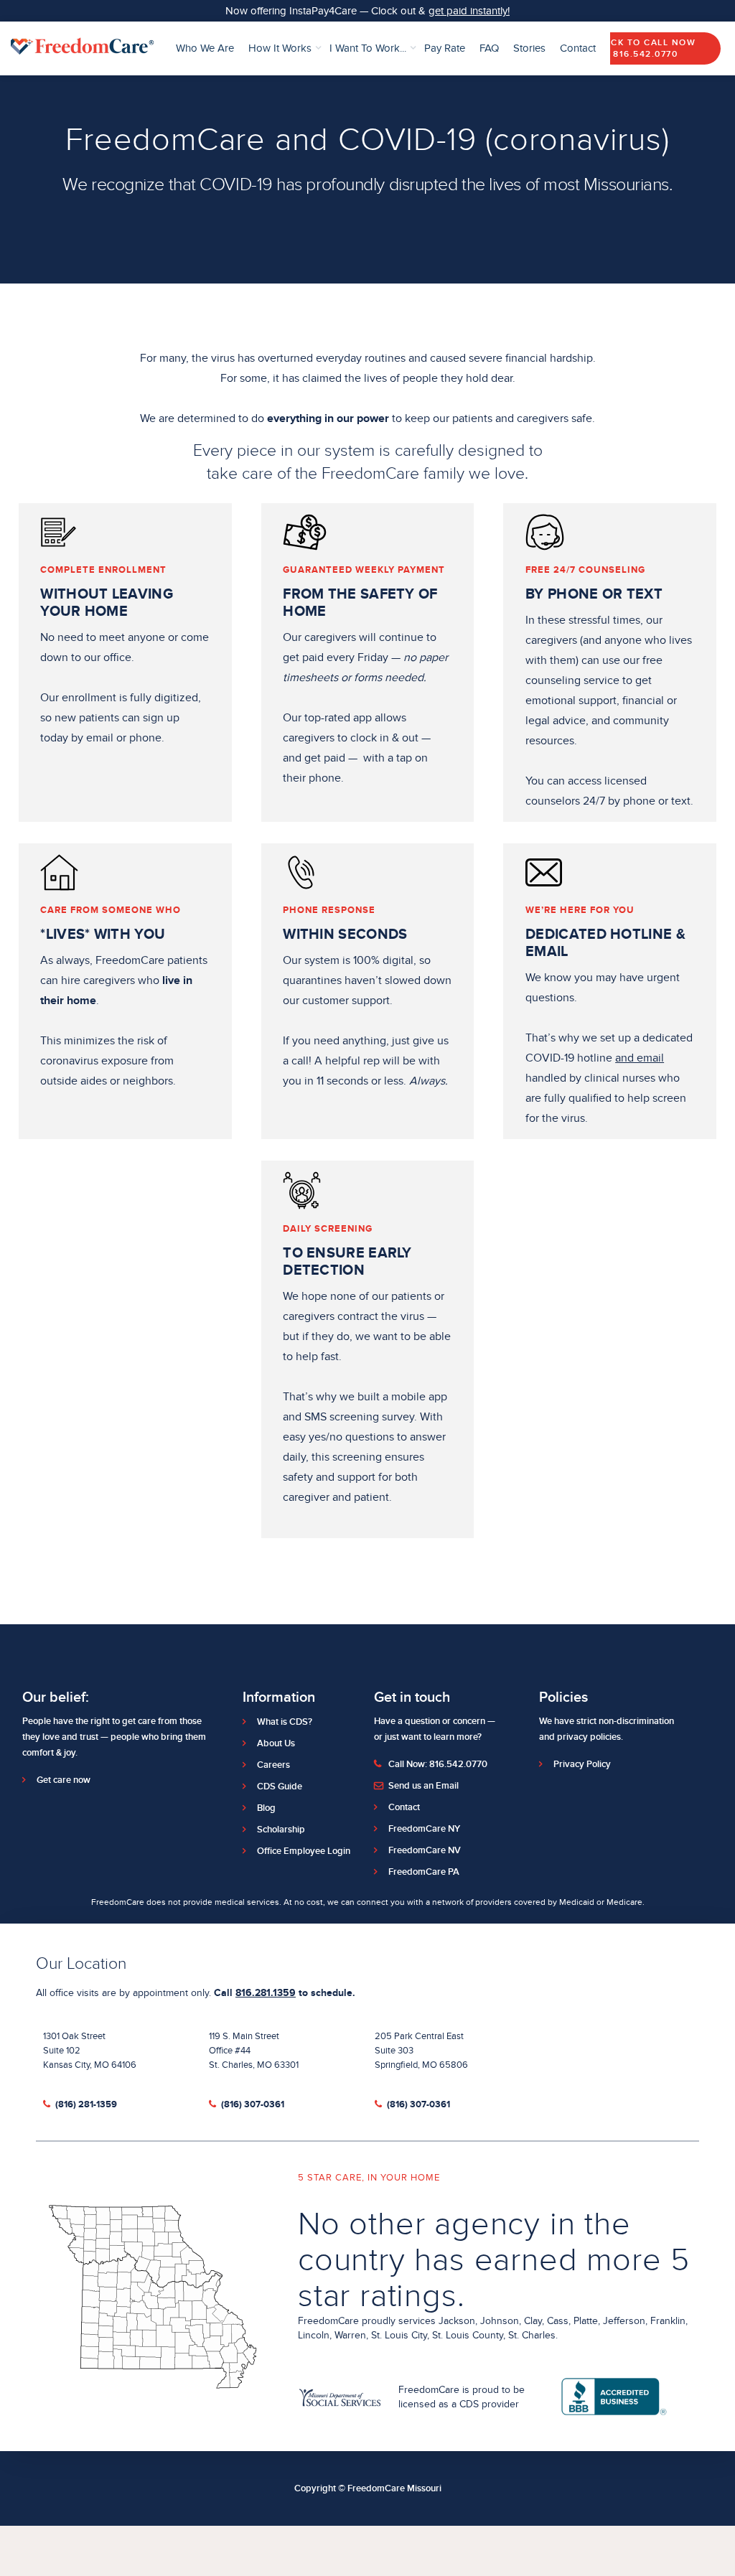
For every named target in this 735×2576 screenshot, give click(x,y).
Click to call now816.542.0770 (646, 48)
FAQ (489, 48)
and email (640, 1058)
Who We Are (205, 48)
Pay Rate (445, 48)
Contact (578, 48)
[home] (83, 48)
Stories (529, 48)
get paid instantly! (469, 11)
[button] (285, 49)
